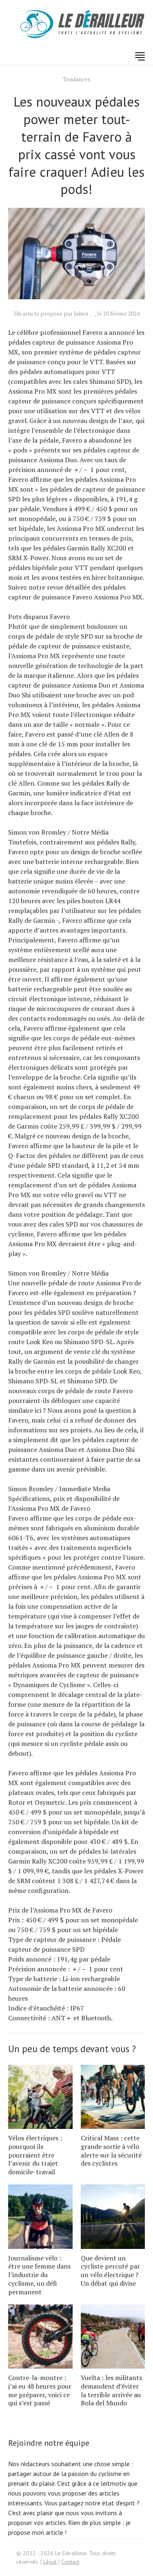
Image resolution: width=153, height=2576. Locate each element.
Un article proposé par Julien (51, 313)
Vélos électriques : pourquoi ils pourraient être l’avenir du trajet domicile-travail (35, 2155)
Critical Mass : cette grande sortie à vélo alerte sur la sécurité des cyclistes (111, 2151)
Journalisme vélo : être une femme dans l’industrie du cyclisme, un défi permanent (39, 2275)
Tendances (76, 79)
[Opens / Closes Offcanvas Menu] (140, 56)
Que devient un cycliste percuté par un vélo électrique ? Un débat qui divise (110, 2271)
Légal (50, 2562)
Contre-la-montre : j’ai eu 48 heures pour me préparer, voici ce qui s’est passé (40, 2390)
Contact (70, 2562)
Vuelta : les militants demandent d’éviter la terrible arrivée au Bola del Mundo (111, 2390)
